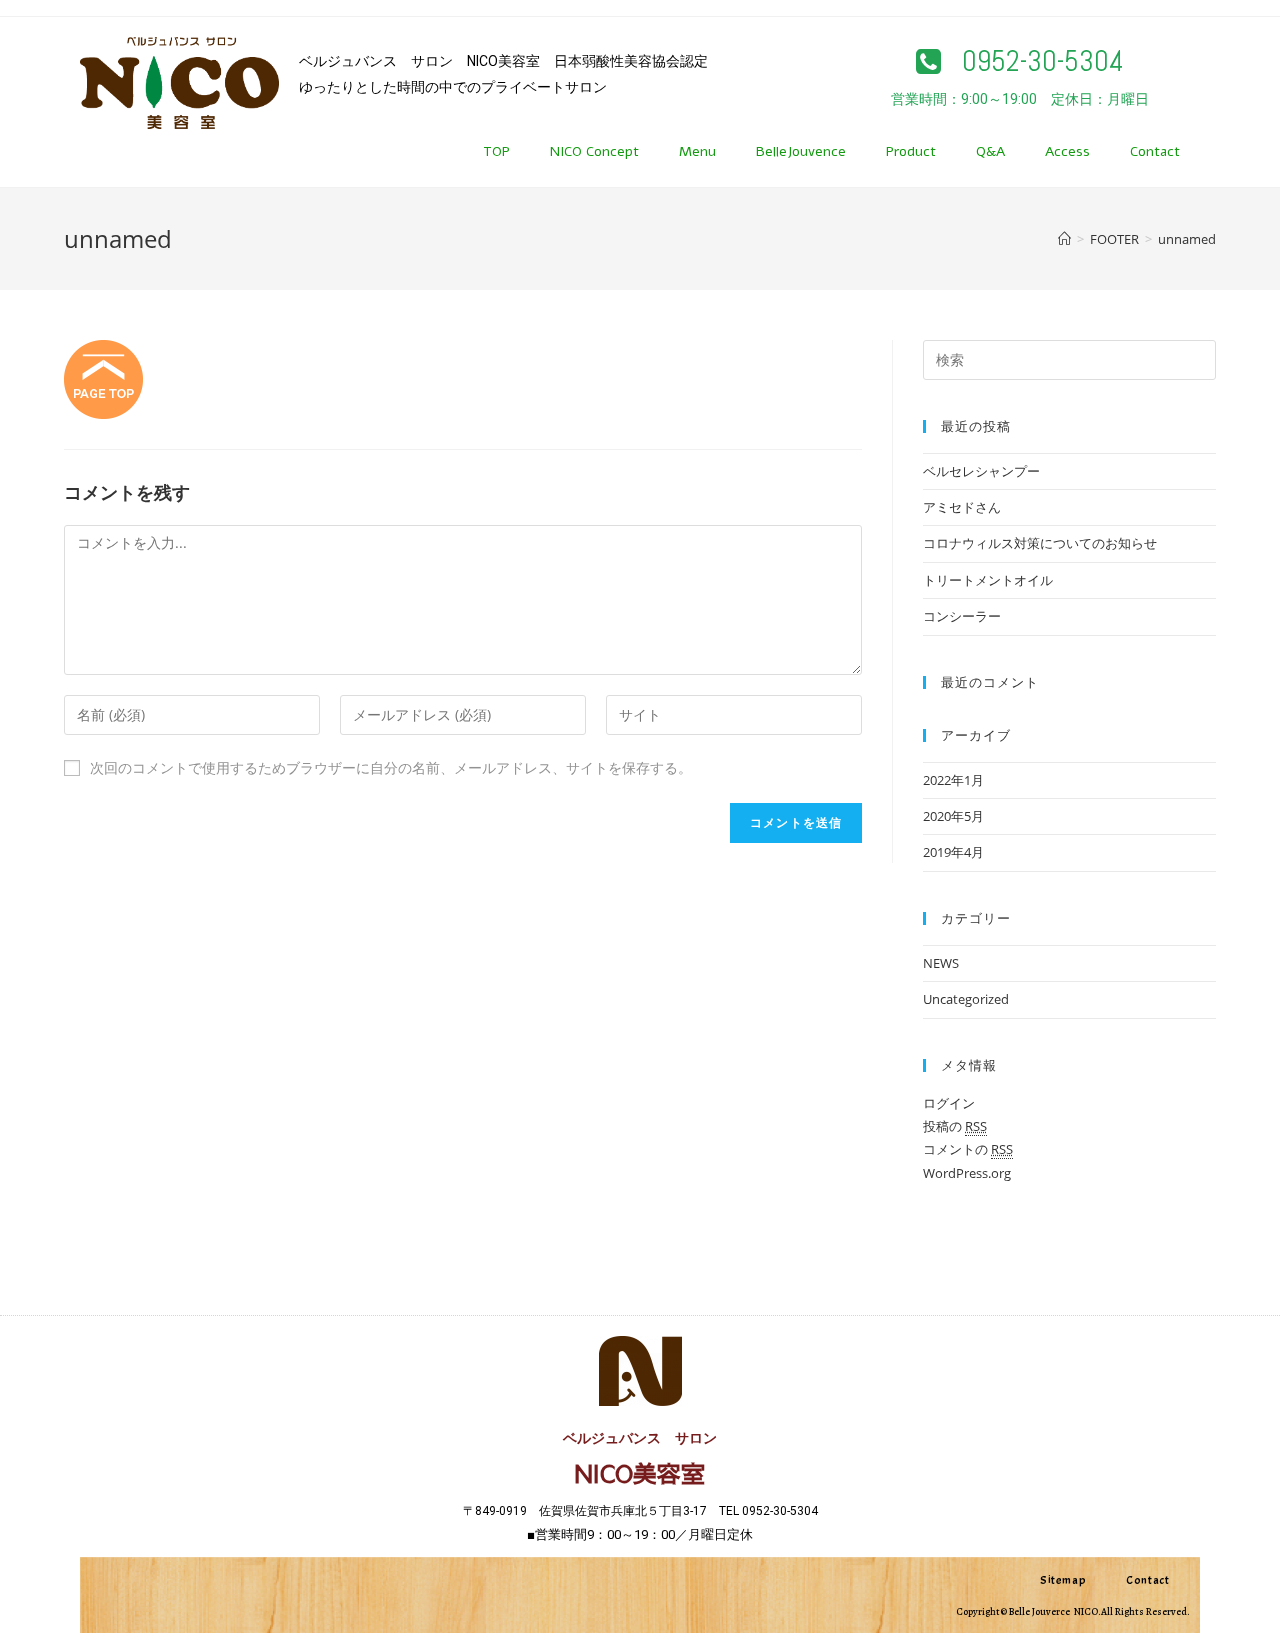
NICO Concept (594, 151)
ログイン (949, 1103)
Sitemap (1063, 1580)
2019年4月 (953, 852)
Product (911, 151)
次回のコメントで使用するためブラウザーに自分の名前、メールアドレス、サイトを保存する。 (391, 767)
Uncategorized (966, 999)
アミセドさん (962, 507)
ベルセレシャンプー (981, 471)
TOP (496, 151)
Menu (697, 151)
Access (1067, 151)
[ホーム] (1064, 239)
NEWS (941, 963)
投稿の (955, 1126)
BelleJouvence (801, 151)
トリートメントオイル (988, 580)
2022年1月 (953, 780)
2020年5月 (953, 816)
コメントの (968, 1149)
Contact (1155, 151)
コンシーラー (962, 616)
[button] (1020, 62)
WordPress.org (967, 1173)
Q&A (990, 151)
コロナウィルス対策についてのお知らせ (1040, 543)
